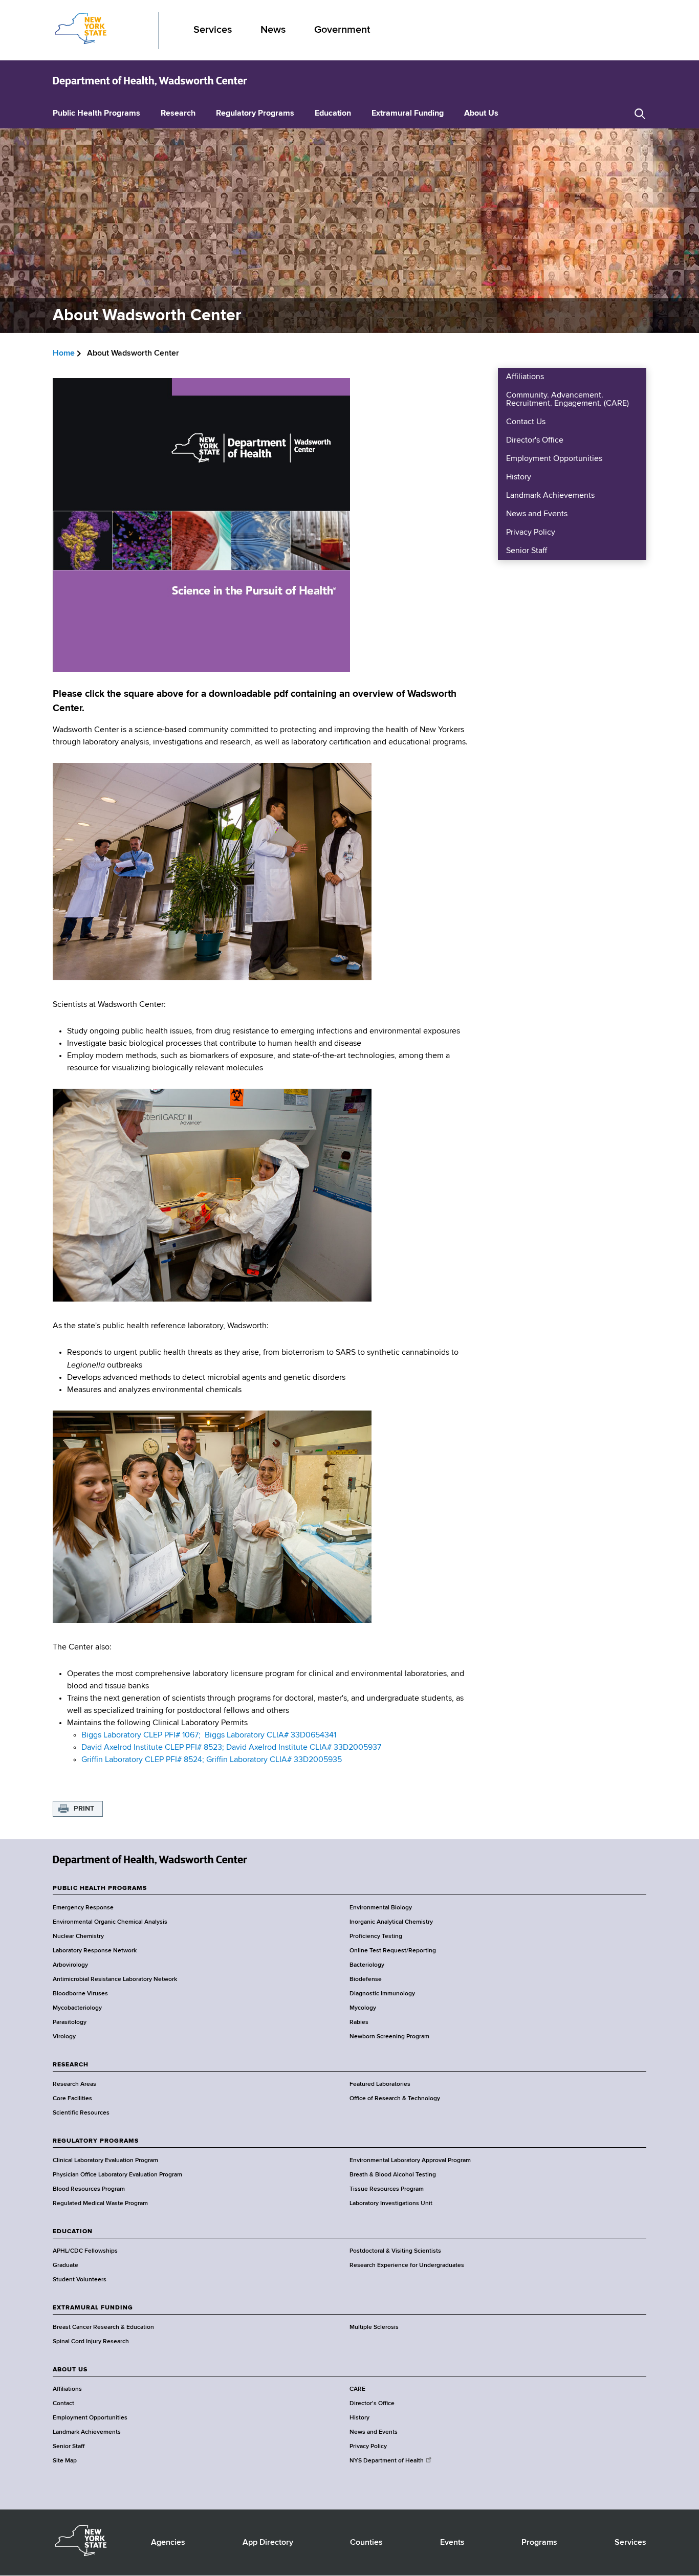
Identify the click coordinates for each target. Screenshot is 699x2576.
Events (452, 2543)
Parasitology (70, 2022)
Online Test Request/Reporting (393, 1951)
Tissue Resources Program (387, 2189)
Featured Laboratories (380, 2084)
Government (342, 30)
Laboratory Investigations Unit (391, 2204)
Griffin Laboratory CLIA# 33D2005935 (274, 1760)
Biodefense (366, 1979)
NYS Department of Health (387, 2461)
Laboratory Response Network (95, 1951)
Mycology (363, 2008)
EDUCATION (73, 2232)
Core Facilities (72, 2099)
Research (178, 114)
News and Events (537, 514)
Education (333, 114)
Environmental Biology (381, 1908)
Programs (539, 2543)
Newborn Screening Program (389, 2037)
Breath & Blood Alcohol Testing (393, 2175)
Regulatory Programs (255, 114)
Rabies (359, 2022)
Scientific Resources (81, 2113)
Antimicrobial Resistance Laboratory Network (115, 1979)
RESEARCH (71, 2065)
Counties (366, 2543)
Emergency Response (83, 1908)
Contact (63, 2404)
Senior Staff (527, 551)
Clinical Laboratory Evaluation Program (105, 2161)
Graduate (65, 2265)
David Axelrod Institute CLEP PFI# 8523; (153, 1748)
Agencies (168, 2543)
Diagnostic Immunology (382, 1994)
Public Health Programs (96, 114)
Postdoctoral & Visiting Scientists (395, 2251)
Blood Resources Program (89, 2189)
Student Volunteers (80, 2280)
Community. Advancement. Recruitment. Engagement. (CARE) (567, 400)
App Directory (268, 2543)
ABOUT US (70, 2370)
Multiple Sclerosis (374, 2327)
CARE (357, 2389)
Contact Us (526, 422)
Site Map (65, 2461)
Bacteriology (367, 1965)
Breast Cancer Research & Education (103, 2327)
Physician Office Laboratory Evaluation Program (117, 2175)
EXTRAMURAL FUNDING (93, 2308)
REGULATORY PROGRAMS (96, 2141)
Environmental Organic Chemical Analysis (110, 1922)
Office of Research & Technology (395, 2099)
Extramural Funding (408, 114)
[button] (640, 114)
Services (213, 30)
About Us (481, 114)
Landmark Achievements (550, 496)
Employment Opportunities (554, 459)
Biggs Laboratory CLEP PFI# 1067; (141, 1735)
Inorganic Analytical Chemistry (391, 1922)
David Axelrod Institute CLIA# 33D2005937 (304, 1748)
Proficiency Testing (376, 1936)
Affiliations (525, 377)
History (519, 477)
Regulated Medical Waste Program (100, 2204)
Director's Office (535, 441)
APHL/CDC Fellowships (85, 2251)
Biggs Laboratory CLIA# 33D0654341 (270, 1735)
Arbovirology (70, 1965)
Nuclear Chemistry (78, 1936)
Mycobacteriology (77, 2008)
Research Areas (74, 2084)
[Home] (150, 81)
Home (64, 354)
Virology (64, 2037)
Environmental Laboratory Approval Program (410, 2161)
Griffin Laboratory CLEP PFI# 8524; (143, 1760)
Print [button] (84, 1809)
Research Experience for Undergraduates (407, 2265)
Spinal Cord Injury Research (91, 2342)
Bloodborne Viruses (80, 1994)
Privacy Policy (531, 533)
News (273, 30)
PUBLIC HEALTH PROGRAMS (100, 1888)
